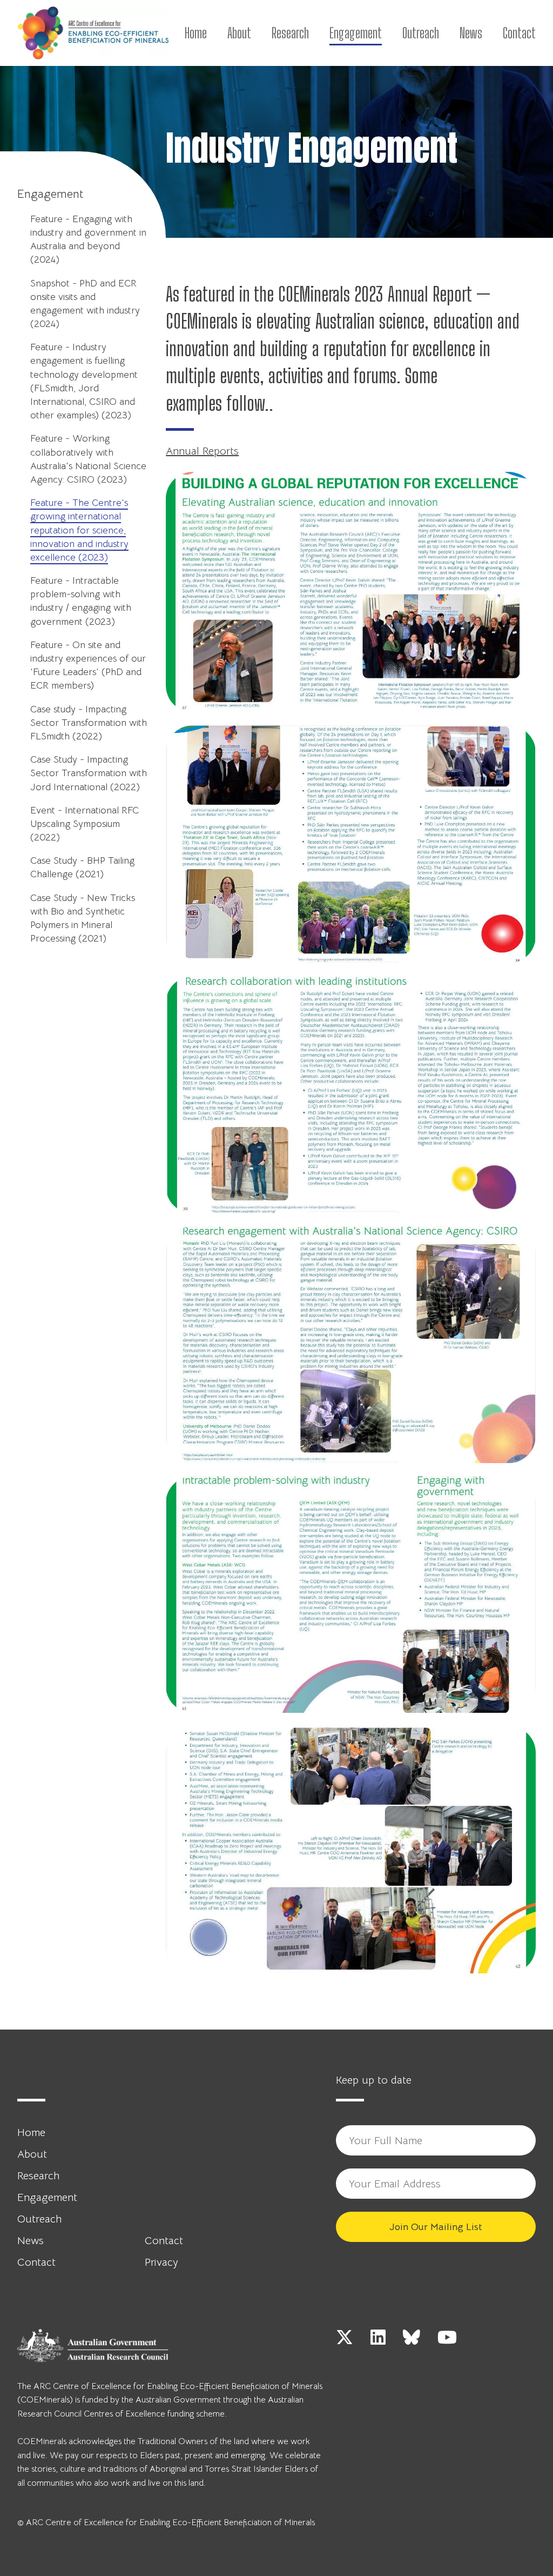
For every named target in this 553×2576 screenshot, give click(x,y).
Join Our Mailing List (436, 2227)
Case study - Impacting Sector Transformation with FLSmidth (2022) (89, 723)
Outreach (421, 33)
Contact (519, 33)
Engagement (356, 33)
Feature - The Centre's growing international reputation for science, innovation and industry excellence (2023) (79, 530)
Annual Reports (202, 451)
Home (196, 33)
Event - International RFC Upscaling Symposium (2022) (85, 824)
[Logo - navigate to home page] (93, 33)
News (471, 33)
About (239, 33)
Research (290, 33)
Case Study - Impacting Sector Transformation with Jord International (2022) (89, 773)
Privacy (161, 2262)
